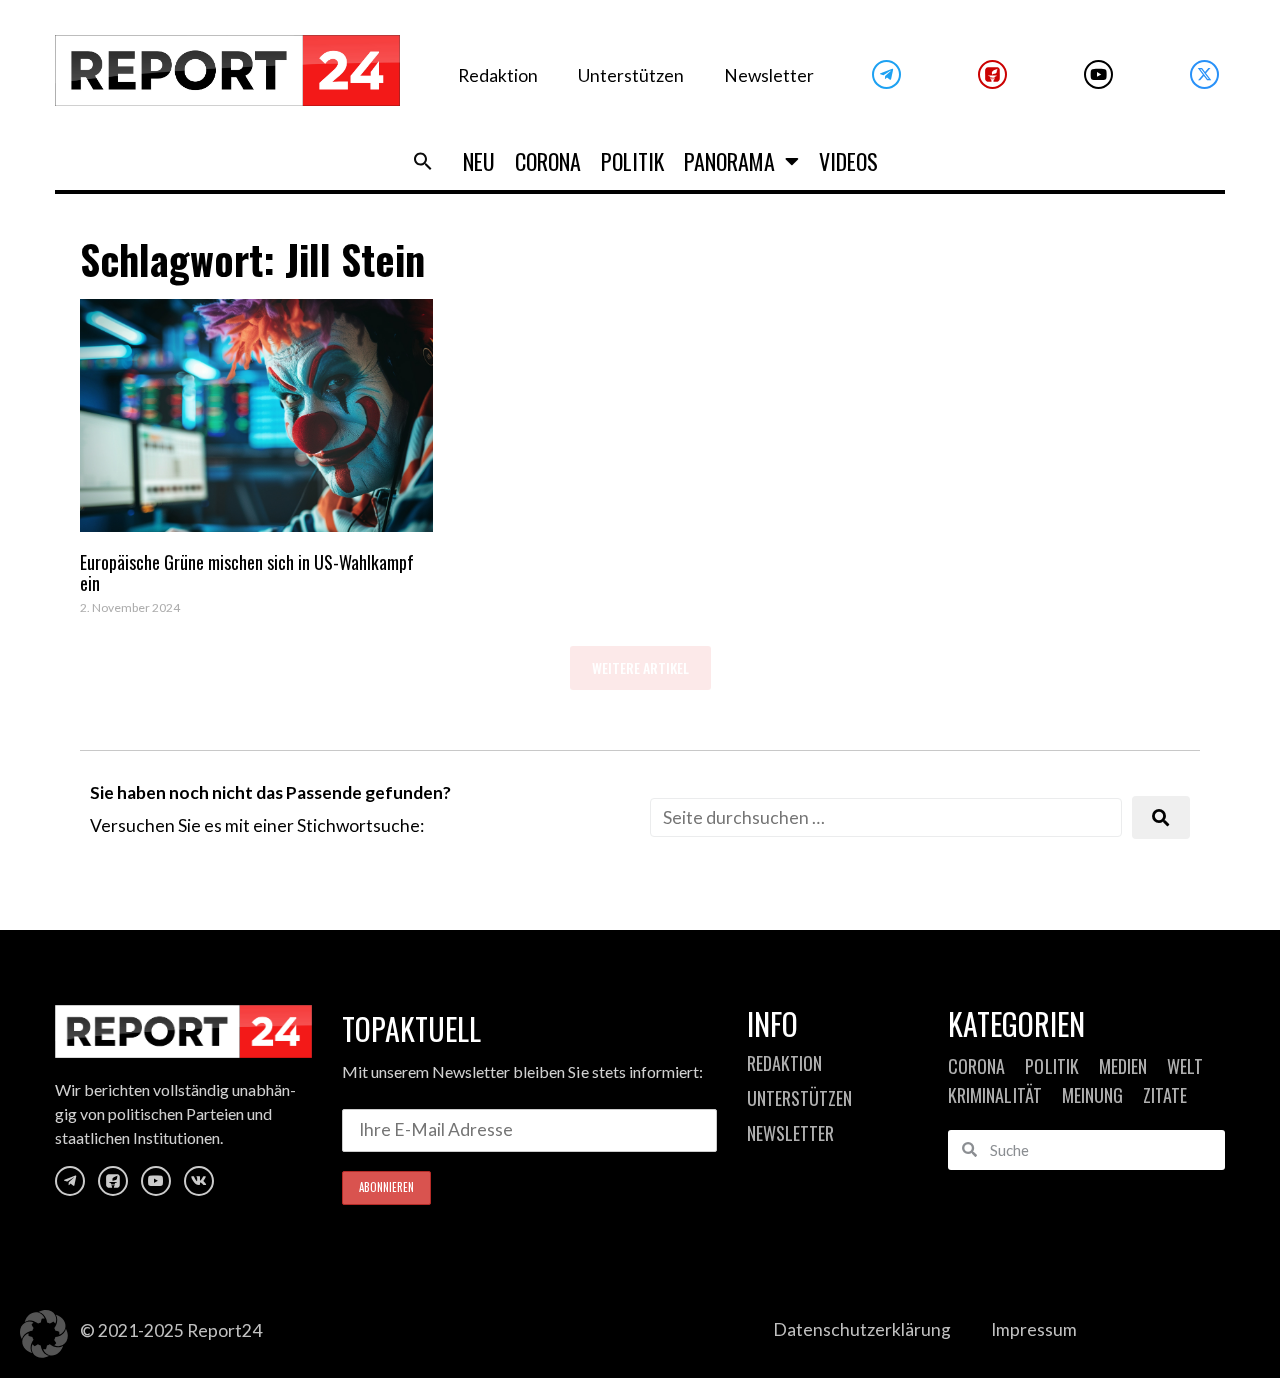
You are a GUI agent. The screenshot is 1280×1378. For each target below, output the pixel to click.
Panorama (729, 161)
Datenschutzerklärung (862, 1329)
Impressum (1034, 1329)
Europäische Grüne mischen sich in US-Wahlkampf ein (247, 573)
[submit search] (1161, 817)
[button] (423, 161)
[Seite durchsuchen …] (886, 817)
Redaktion (498, 75)
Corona (548, 161)
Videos (848, 161)
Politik (632, 161)
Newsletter (769, 75)
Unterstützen (631, 75)
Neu (479, 161)
